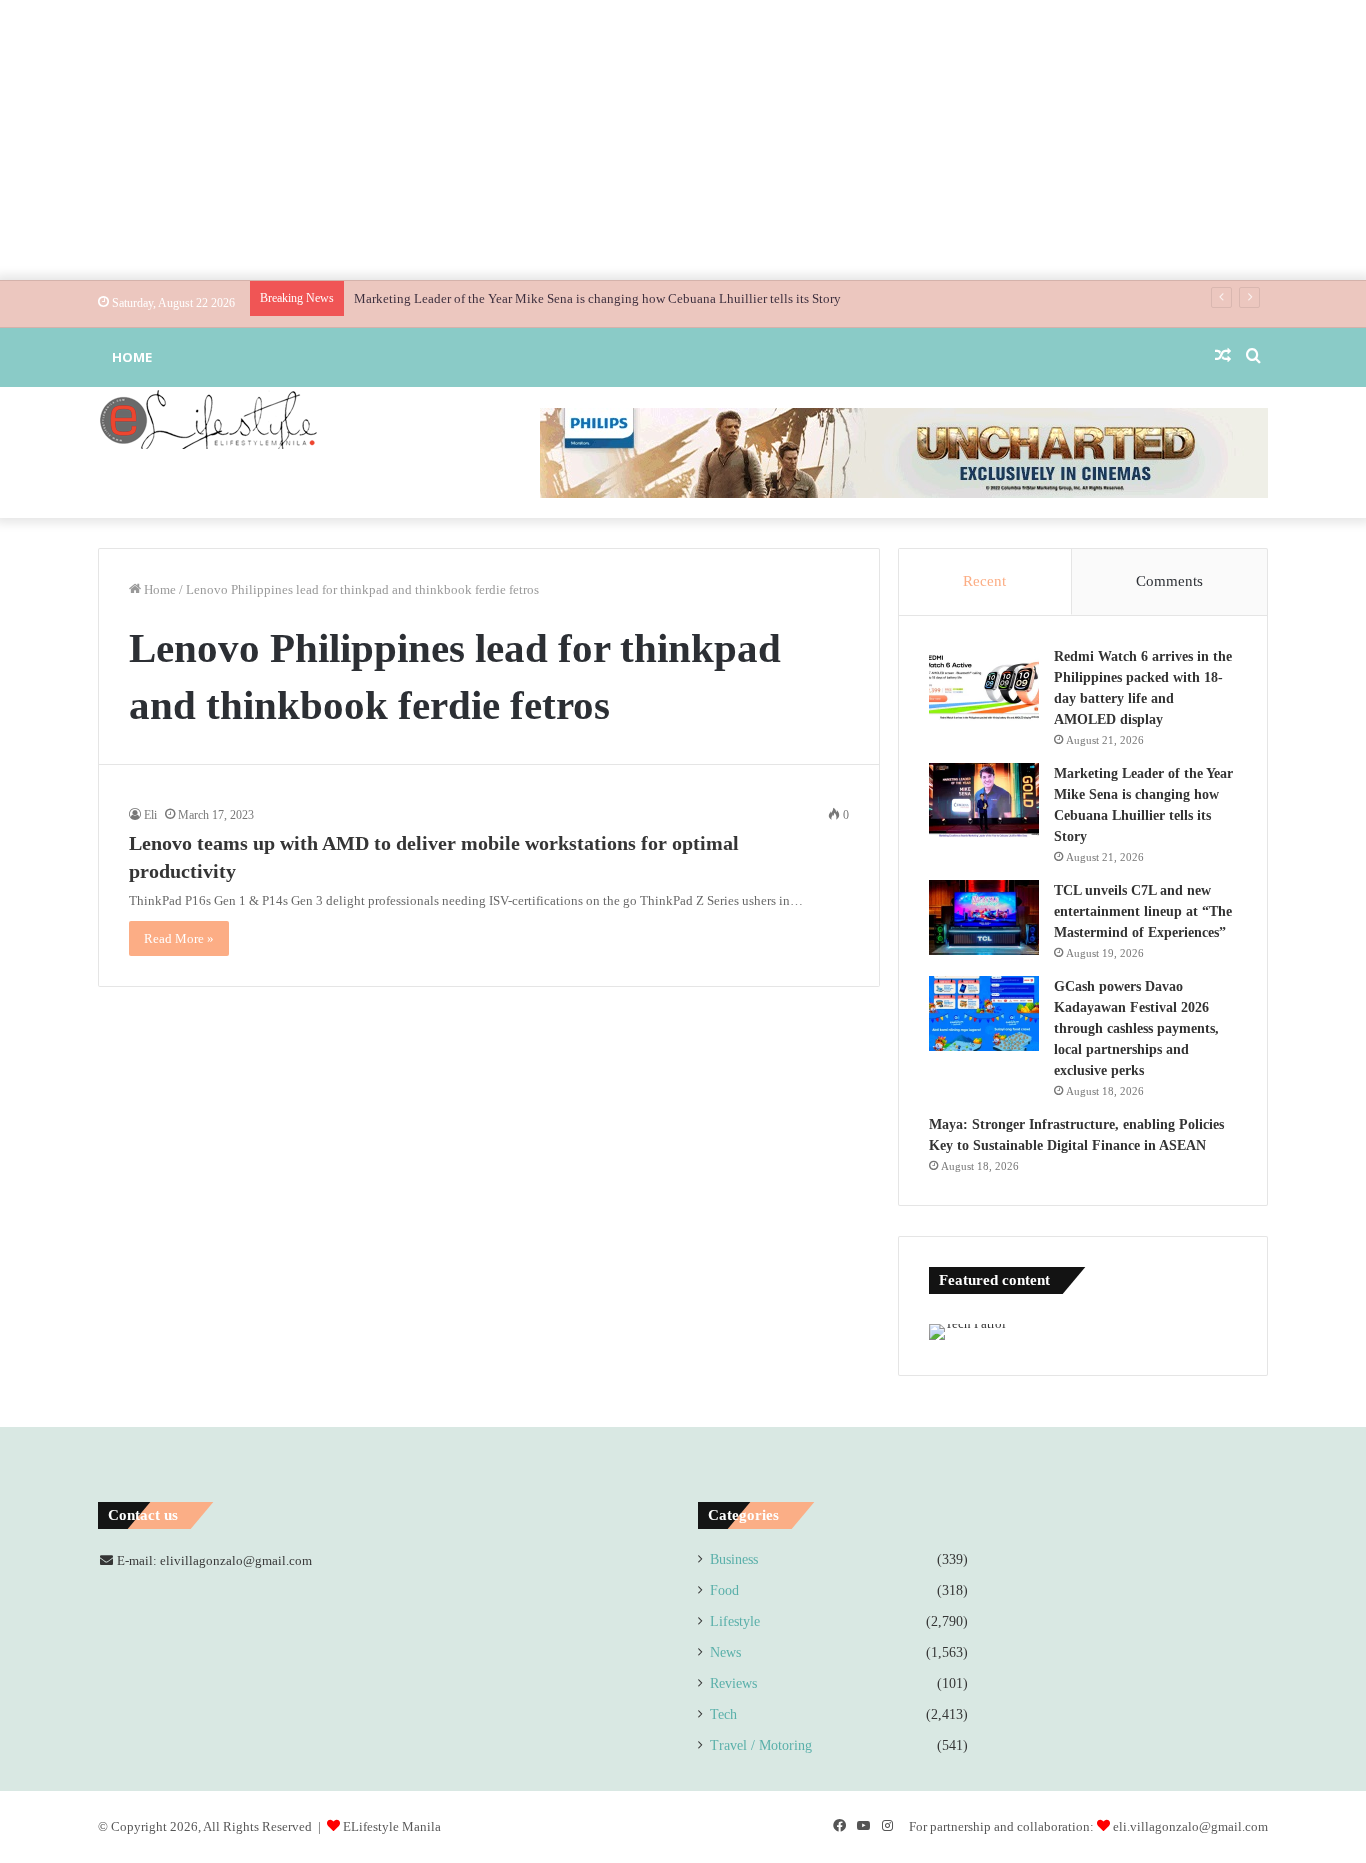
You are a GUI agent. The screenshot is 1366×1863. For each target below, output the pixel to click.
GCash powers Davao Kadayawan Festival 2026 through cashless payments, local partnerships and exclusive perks (1136, 1028)
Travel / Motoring (761, 1745)
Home (132, 357)
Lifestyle (735, 1621)
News (725, 1652)
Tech (723, 1714)
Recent (984, 581)
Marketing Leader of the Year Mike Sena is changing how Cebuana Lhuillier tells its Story (597, 298)
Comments (1169, 581)
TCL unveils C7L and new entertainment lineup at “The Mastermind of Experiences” (1143, 911)
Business (734, 1559)
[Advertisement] (683, 140)
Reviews (733, 1683)
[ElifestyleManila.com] (208, 419)
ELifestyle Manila (392, 1826)
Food (724, 1590)
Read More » (179, 938)
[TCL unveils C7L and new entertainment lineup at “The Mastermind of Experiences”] (984, 917)
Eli (150, 815)
